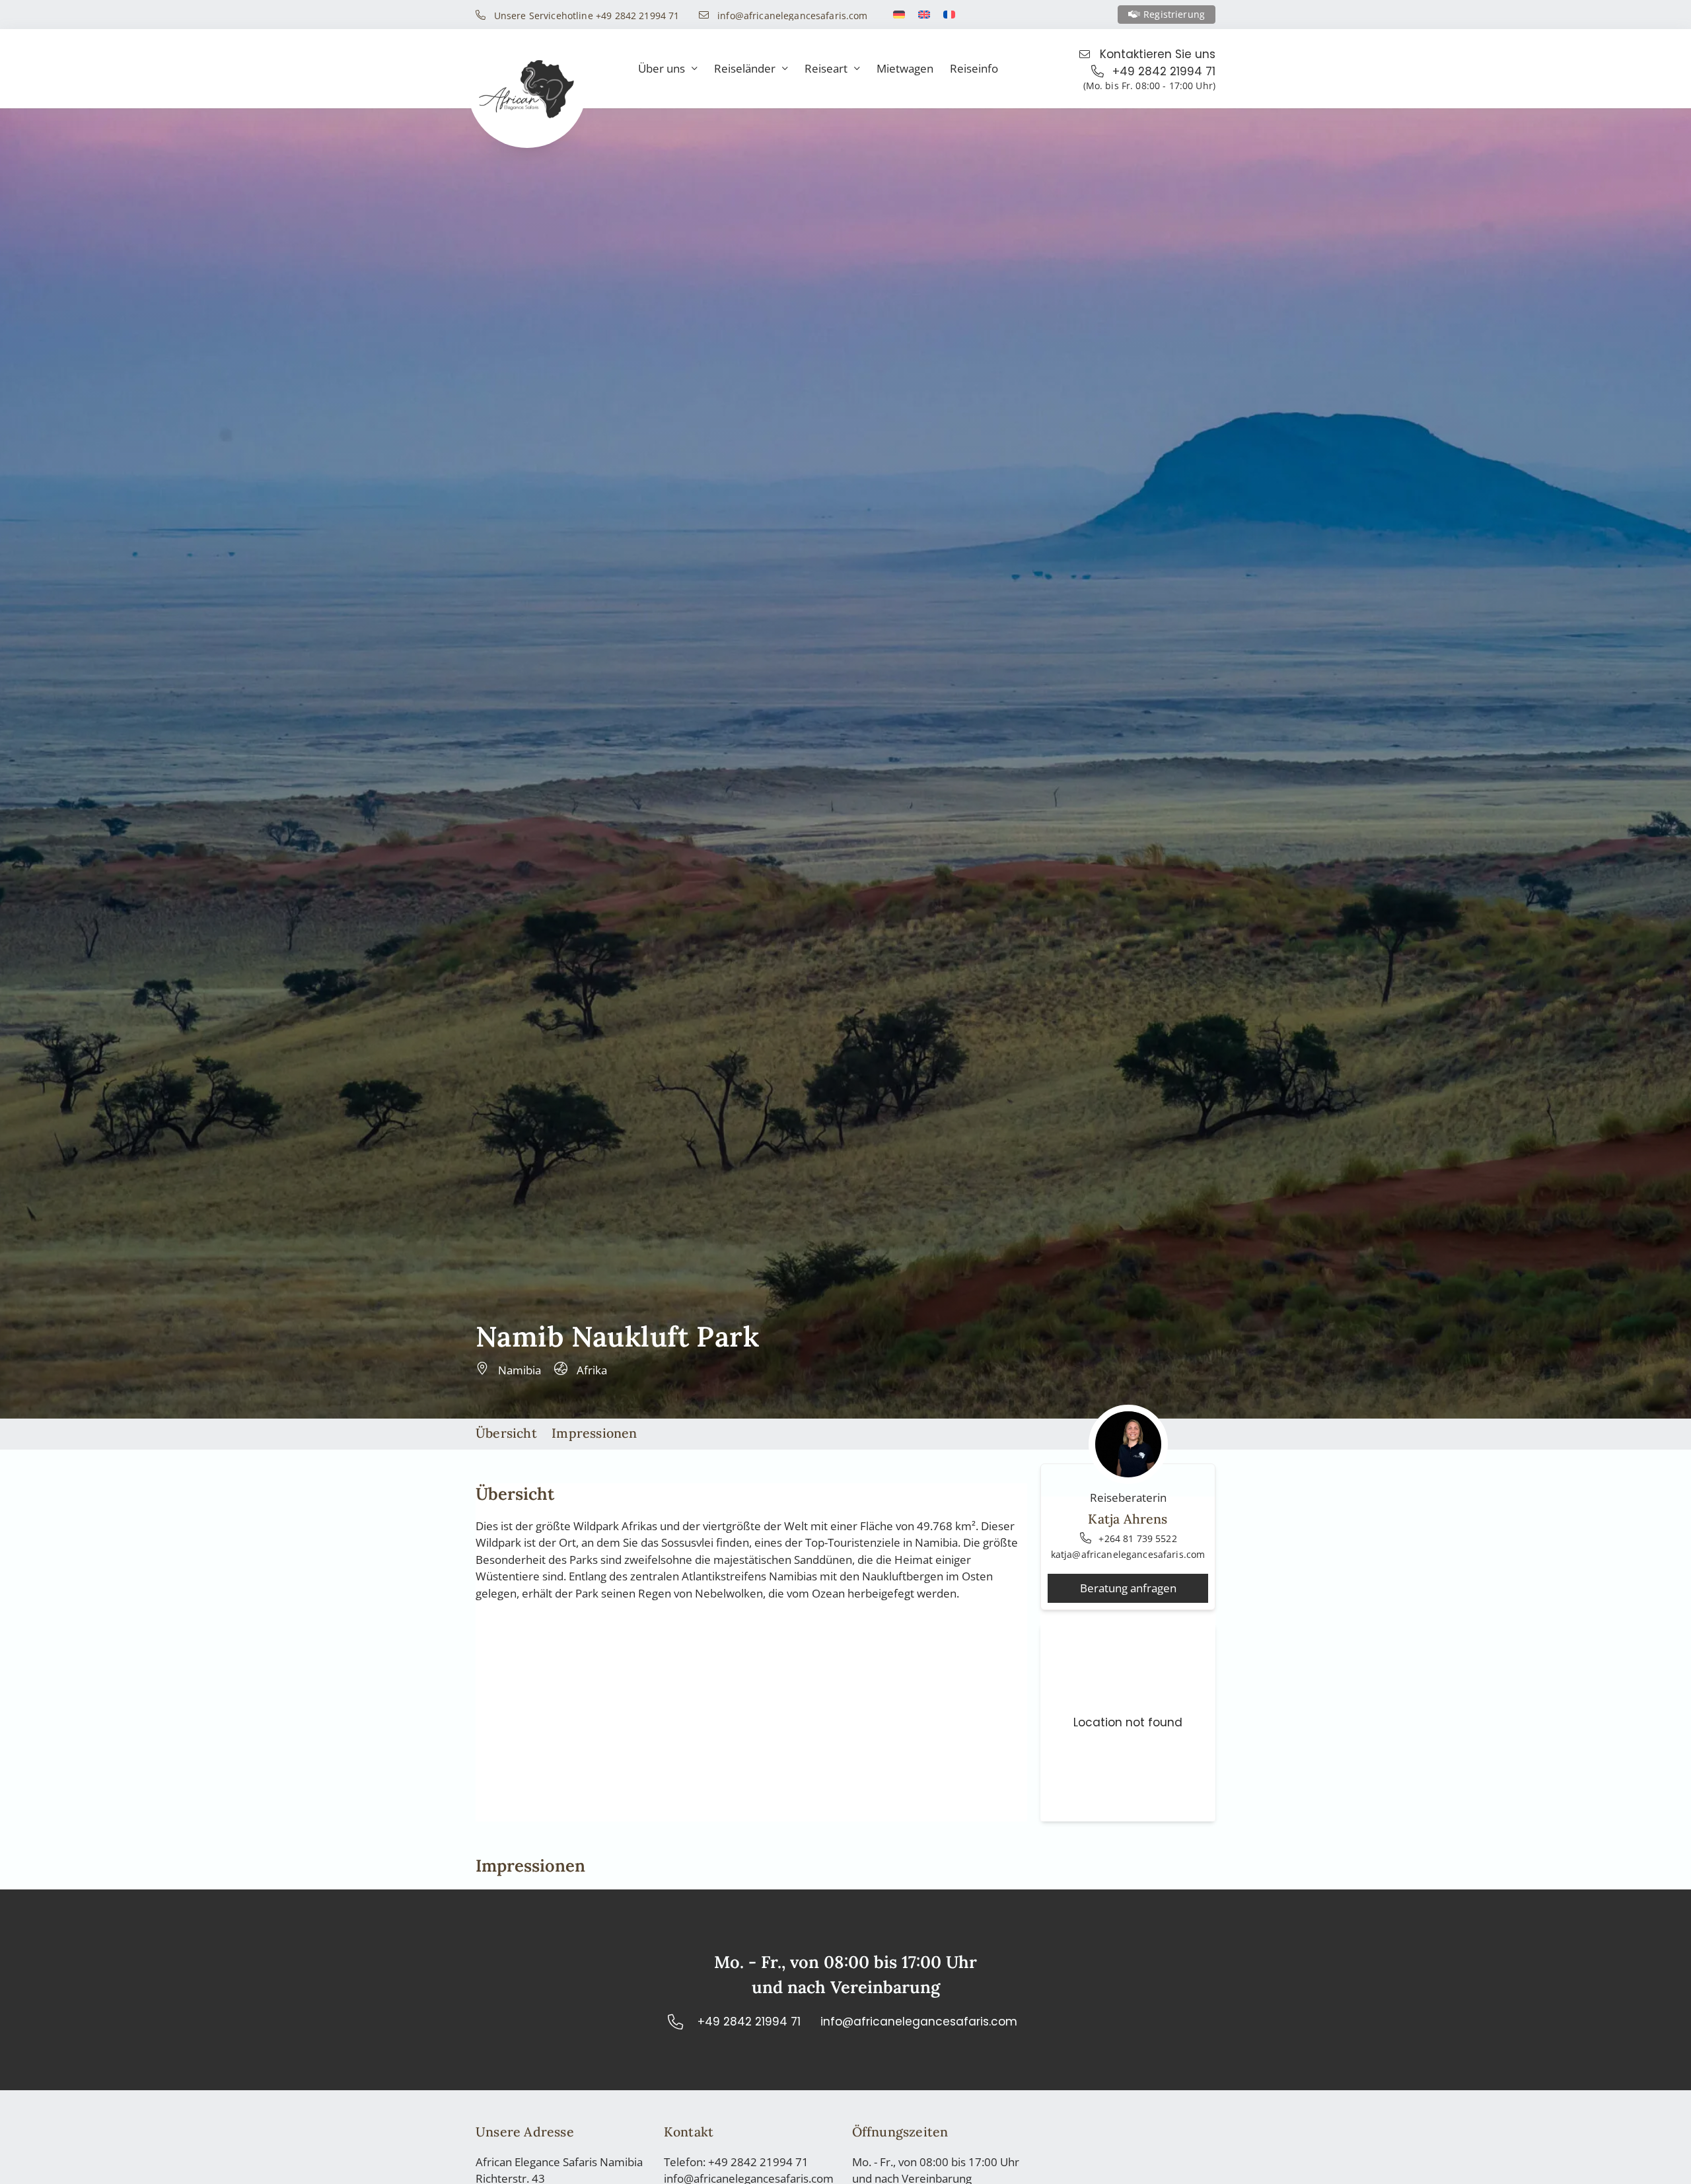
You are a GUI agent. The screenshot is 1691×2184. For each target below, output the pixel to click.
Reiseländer (745, 68)
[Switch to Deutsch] (899, 15)
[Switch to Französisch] (949, 15)
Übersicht (506, 1433)
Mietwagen (905, 68)
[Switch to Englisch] (924, 15)
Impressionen (594, 1433)
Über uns (662, 68)
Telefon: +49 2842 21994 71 (736, 2162)
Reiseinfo (974, 68)
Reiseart (826, 68)
